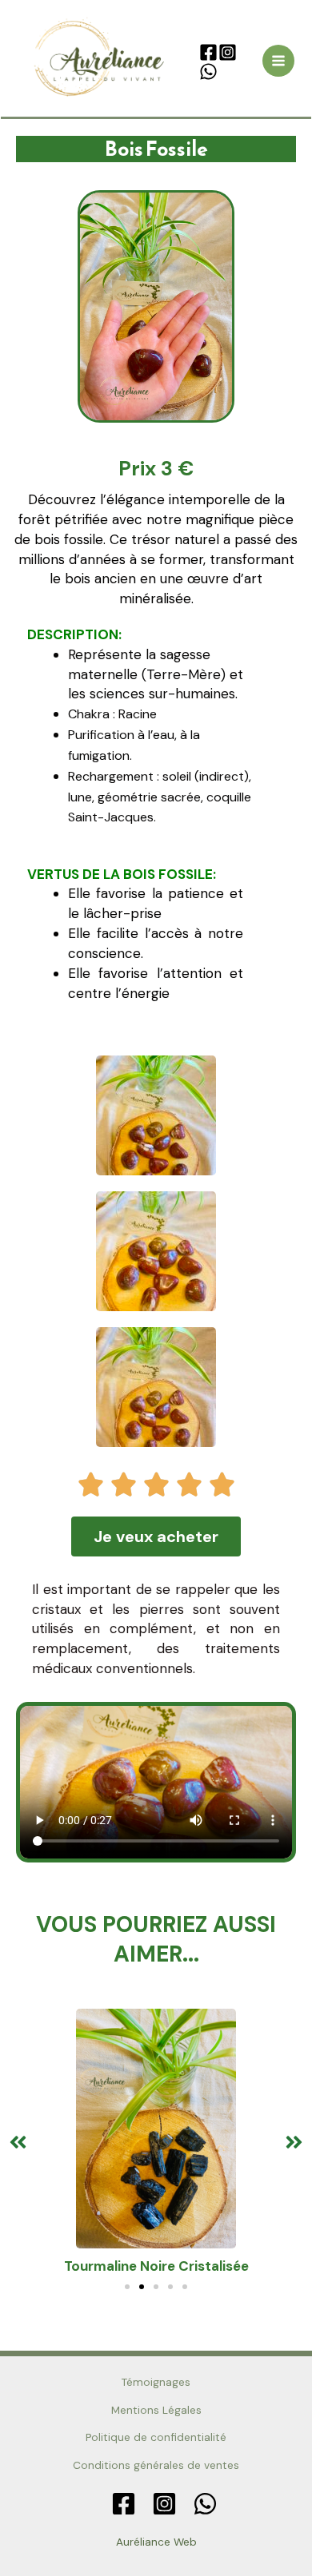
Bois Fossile (156, 149)
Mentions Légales (156, 2410)
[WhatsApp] (208, 72)
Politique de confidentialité (156, 2437)
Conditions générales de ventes (156, 2465)
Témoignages (156, 2382)
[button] (18, 2143)
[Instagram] (228, 52)
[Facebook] (208, 52)
